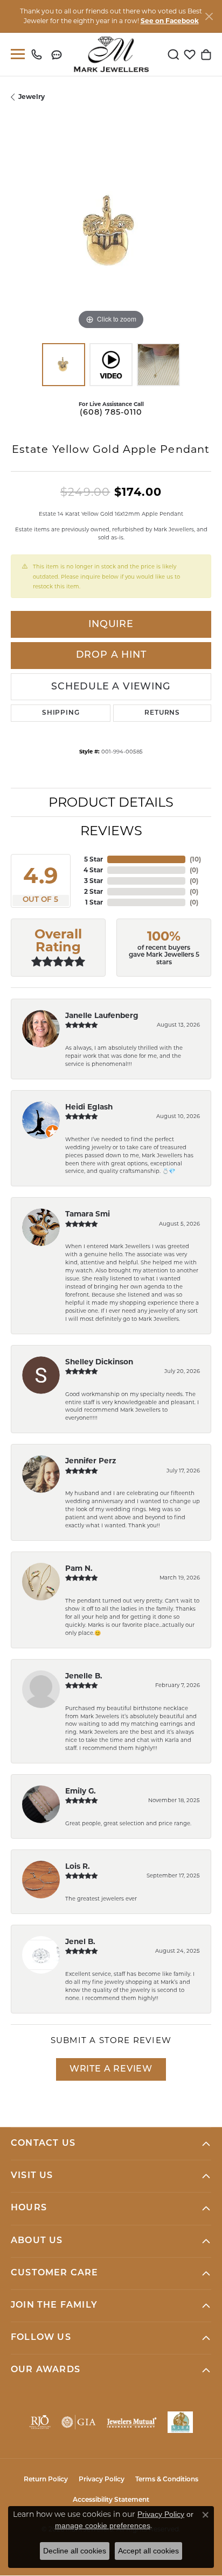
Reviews (111, 831)
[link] (39, 54)
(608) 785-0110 (111, 413)
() (195, 859)
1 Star (94, 902)
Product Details (111, 802)
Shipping (61, 713)
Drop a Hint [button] (111, 655)
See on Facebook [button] (170, 21)
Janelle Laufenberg (102, 1015)
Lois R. (78, 1866)
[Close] (209, 16)
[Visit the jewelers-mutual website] (131, 2422)
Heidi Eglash (89, 1107)
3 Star (93, 881)
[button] (174, 54)
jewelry (32, 97)
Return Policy (46, 2480)
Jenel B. (80, 1941)
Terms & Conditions (167, 2480)
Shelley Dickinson (99, 1362)
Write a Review (111, 2069)
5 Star (93, 859)
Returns (162, 713)
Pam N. (79, 1568)
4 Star (93, 870)
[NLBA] (180, 2422)
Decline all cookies (75, 2551)
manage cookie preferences (103, 2525)
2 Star (93, 891)
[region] (111, 232)
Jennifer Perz (91, 1461)
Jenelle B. (84, 1676)
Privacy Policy (102, 2480)
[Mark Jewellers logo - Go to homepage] (111, 54)
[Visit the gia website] (79, 2422)
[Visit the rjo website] (40, 2422)
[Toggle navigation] (16, 54)
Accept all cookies (148, 2551)
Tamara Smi (88, 1214)
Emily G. (81, 1791)
